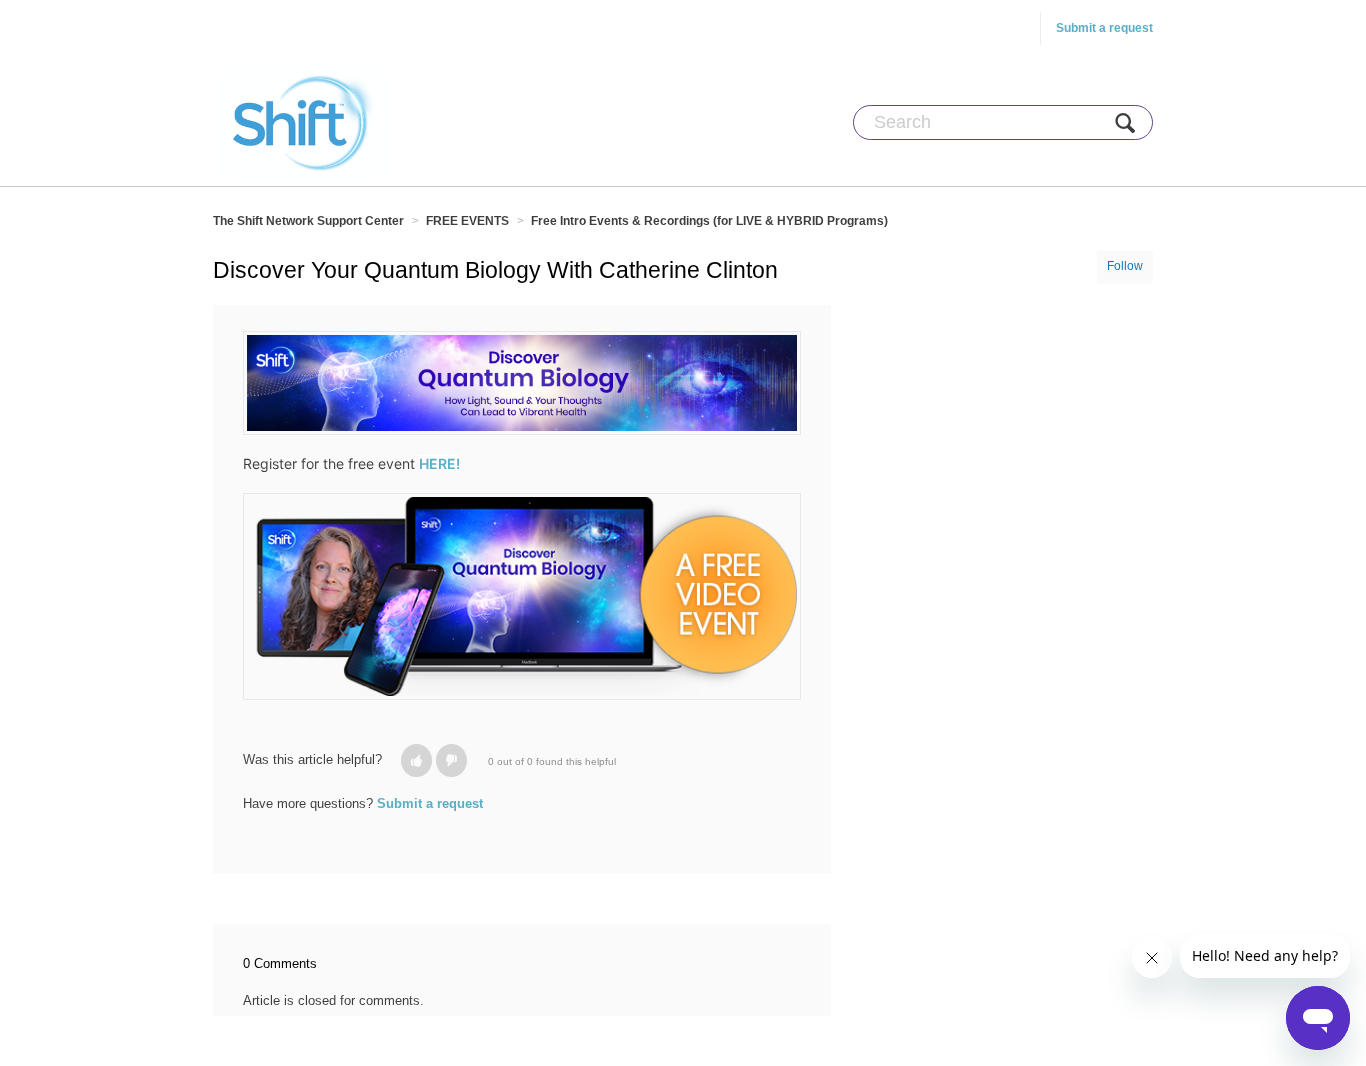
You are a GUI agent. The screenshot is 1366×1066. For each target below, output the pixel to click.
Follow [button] (1125, 266)
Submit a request (1104, 28)
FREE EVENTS (467, 221)
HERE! (439, 463)
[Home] (304, 122)
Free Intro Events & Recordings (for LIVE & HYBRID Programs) (709, 221)
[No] (451, 760)
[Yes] (416, 760)
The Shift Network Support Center (308, 221)
